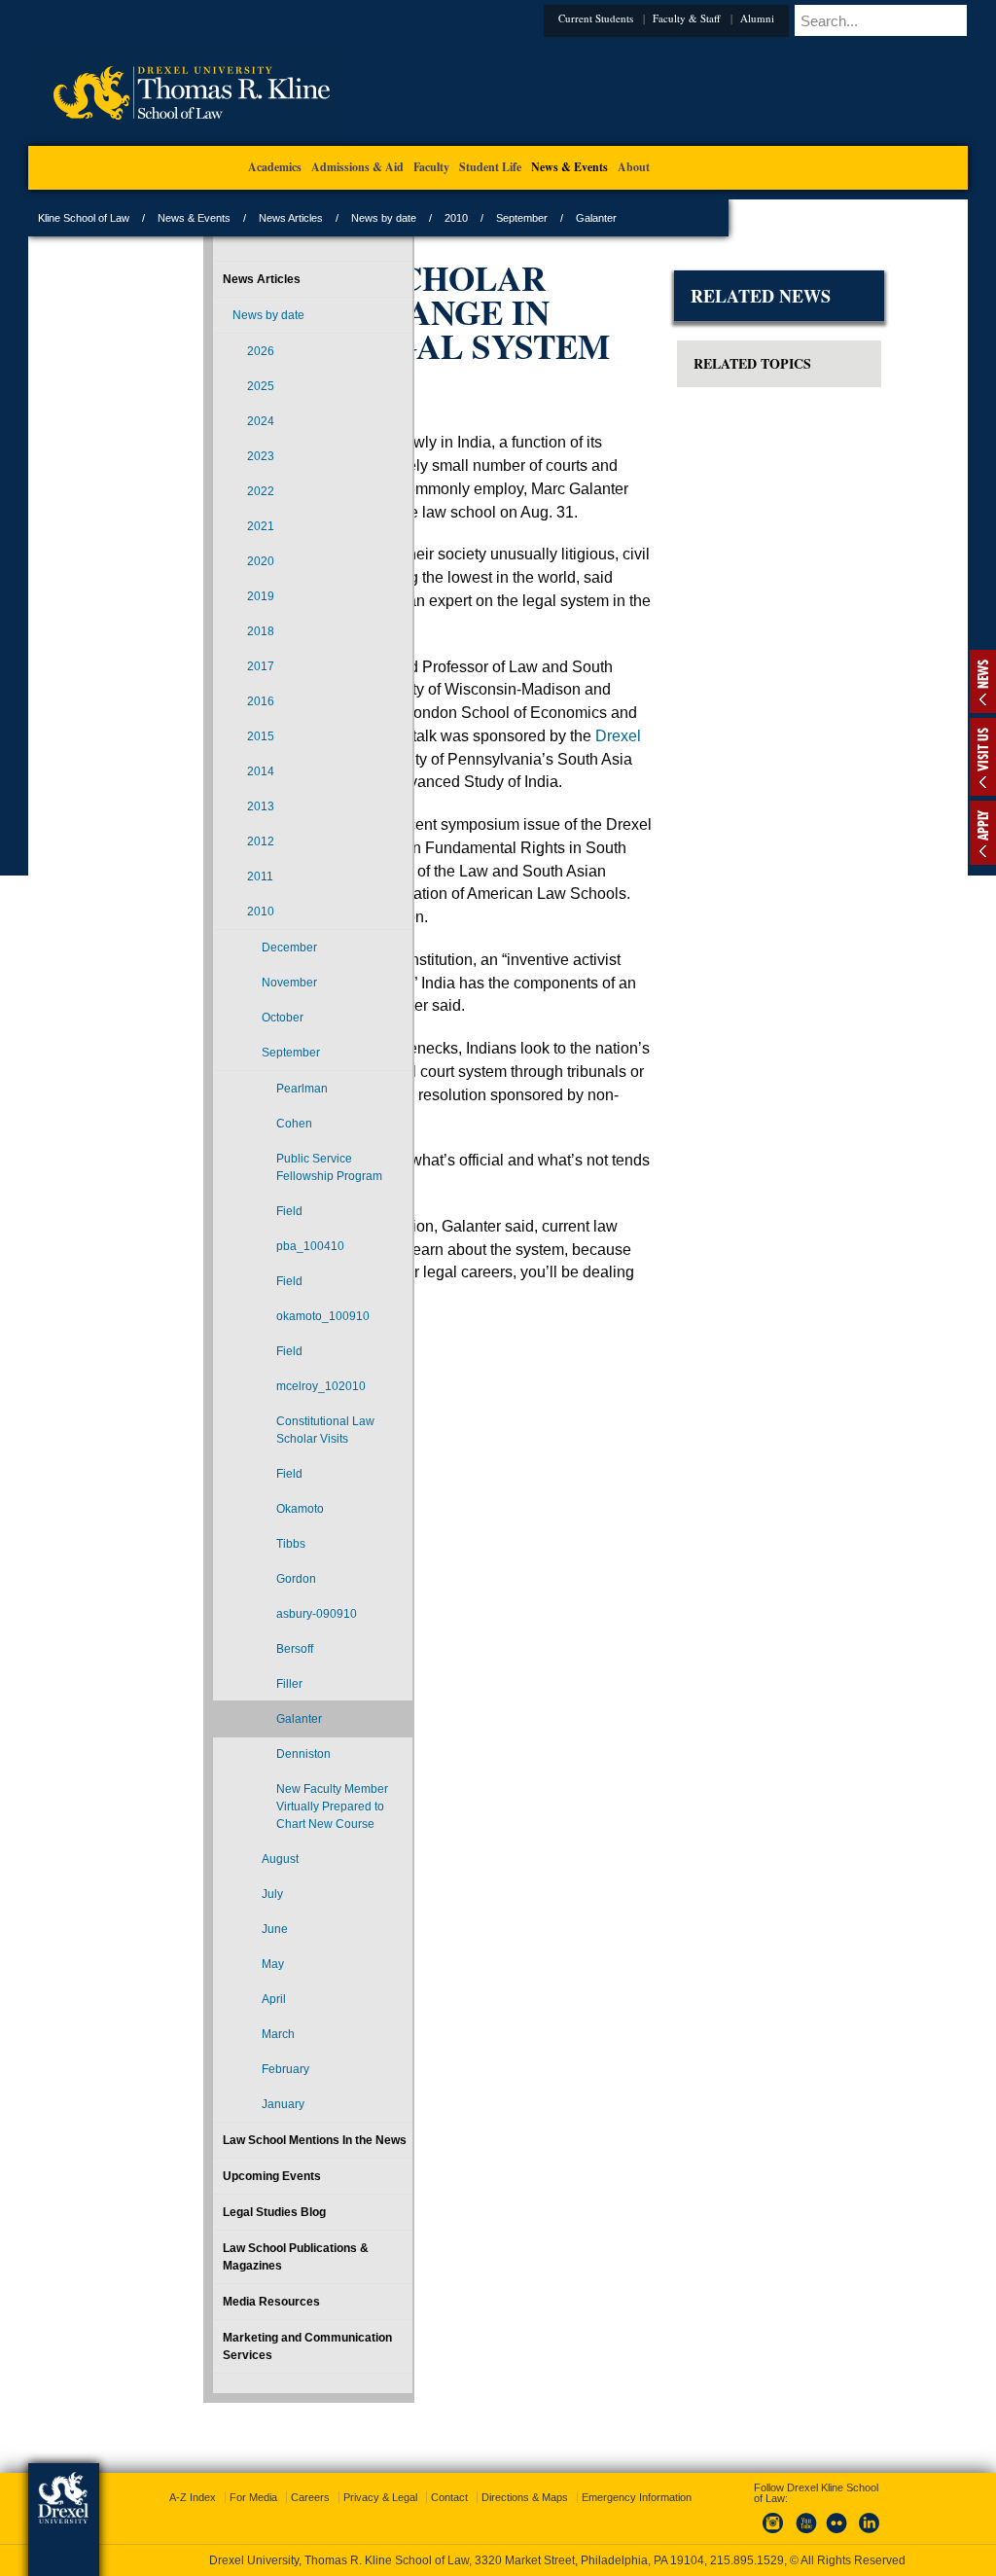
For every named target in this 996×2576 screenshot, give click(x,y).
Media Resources (226, 2442)
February (240, 2192)
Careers (423, 2480)
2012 (215, 841)
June (229, 2052)
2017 (215, 666)
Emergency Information (482, 2499)
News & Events (314, 218)
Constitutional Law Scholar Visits (267, 1474)
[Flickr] (819, 2517)
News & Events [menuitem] (569, 167)
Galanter (253, 1789)
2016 (215, 701)
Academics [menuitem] (275, 167)
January (237, 2227)
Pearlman (256, 1089)
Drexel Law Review (523, 886)
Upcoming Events (226, 2316)
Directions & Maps (638, 2480)
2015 (215, 736)
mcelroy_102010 (271, 1421)
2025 (215, 386)
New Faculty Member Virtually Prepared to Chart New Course (263, 1903)
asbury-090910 (251, 1675)
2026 (215, 351)
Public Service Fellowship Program (259, 1185)
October (237, 1018)
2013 (215, 806)
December (244, 948)
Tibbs (245, 1596)
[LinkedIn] (851, 2517)
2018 (215, 631)
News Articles (410, 218)
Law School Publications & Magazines (244, 2397)
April (228, 2122)
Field (244, 1246)
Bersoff (249, 1719)
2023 (215, 456)
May (227, 2087)
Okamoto (254, 1561)
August (234, 1982)
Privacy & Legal (493, 2480)
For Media (366, 2480)
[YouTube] (787, 2517)
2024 (215, 421)
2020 (215, 561)
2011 (214, 877)
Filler (244, 1754)
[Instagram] (755, 2517)
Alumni (664, 18)
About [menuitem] (634, 167)
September (641, 218)
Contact (562, 2480)
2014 (215, 771)
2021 (215, 526)
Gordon (250, 1631)
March (232, 2157)
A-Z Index (305, 2480)
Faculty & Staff (593, 18)
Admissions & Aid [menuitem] (357, 167)
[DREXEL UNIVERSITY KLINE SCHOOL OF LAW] (311, 142)
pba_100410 (265, 1281)
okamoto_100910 (271, 1351)
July (227, 2017)
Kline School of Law (203, 218)
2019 (215, 596)
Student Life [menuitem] (490, 167)
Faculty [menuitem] (431, 167)
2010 (576, 218)
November (244, 983)
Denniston (258, 1824)
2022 (215, 491)
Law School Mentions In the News (242, 2272)
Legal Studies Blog (229, 2352)
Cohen (249, 1124)
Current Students (502, 18)
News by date (503, 218)
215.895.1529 (497, 2560)
